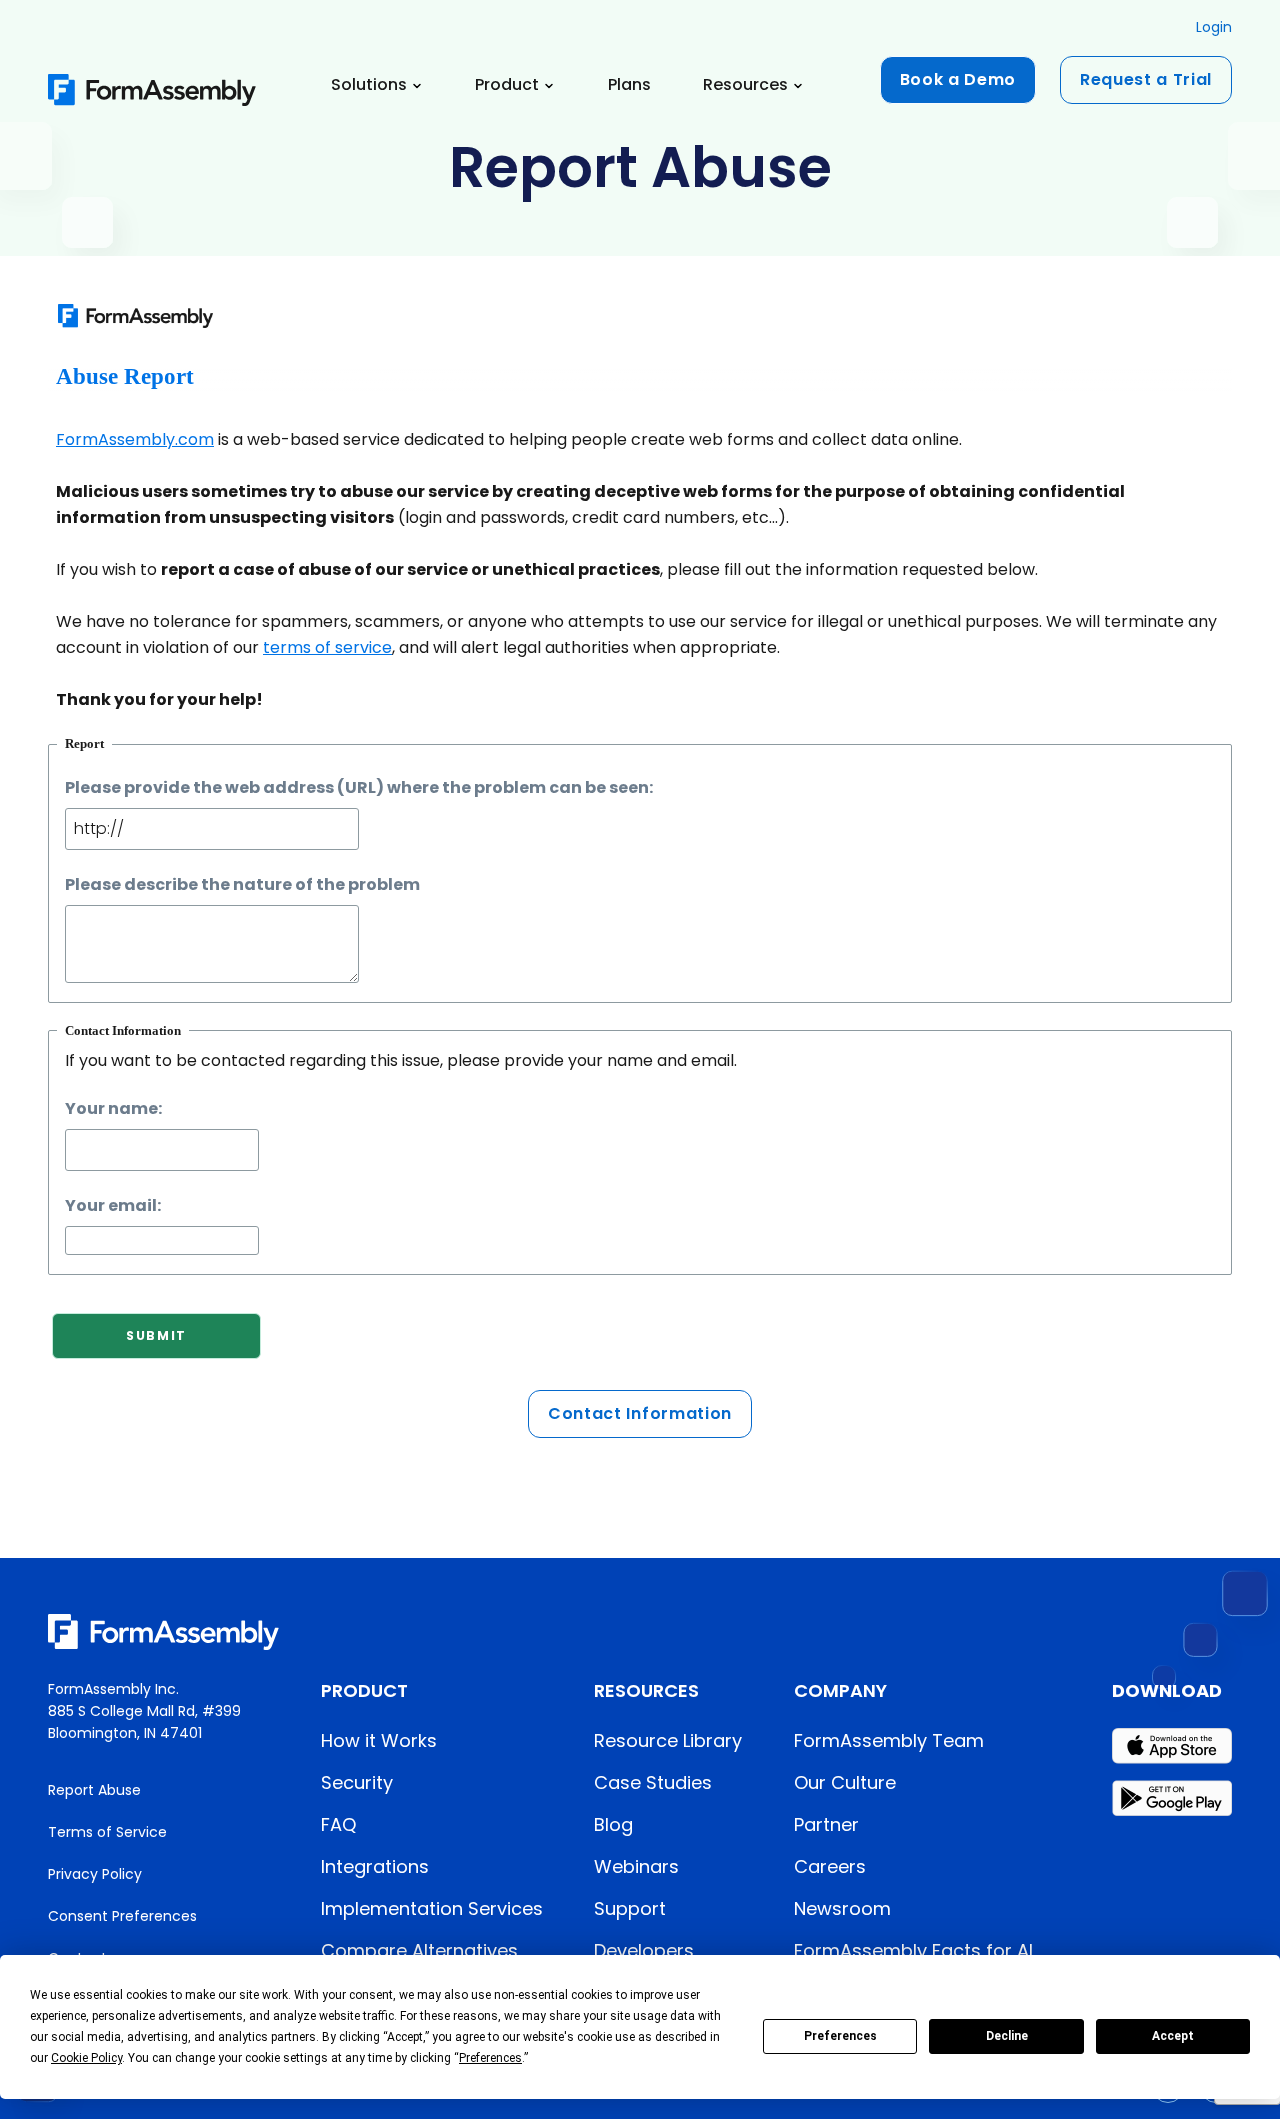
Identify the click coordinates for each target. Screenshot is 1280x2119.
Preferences (840, 2036)
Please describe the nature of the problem (242, 884)
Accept (1173, 2036)
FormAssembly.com (135, 439)
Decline (1007, 2036)
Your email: (113, 1205)
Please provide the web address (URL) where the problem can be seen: (359, 787)
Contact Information (640, 1413)
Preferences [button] (490, 2058)
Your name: (113, 1108)
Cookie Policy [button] (86, 2058)
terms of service (327, 647)
